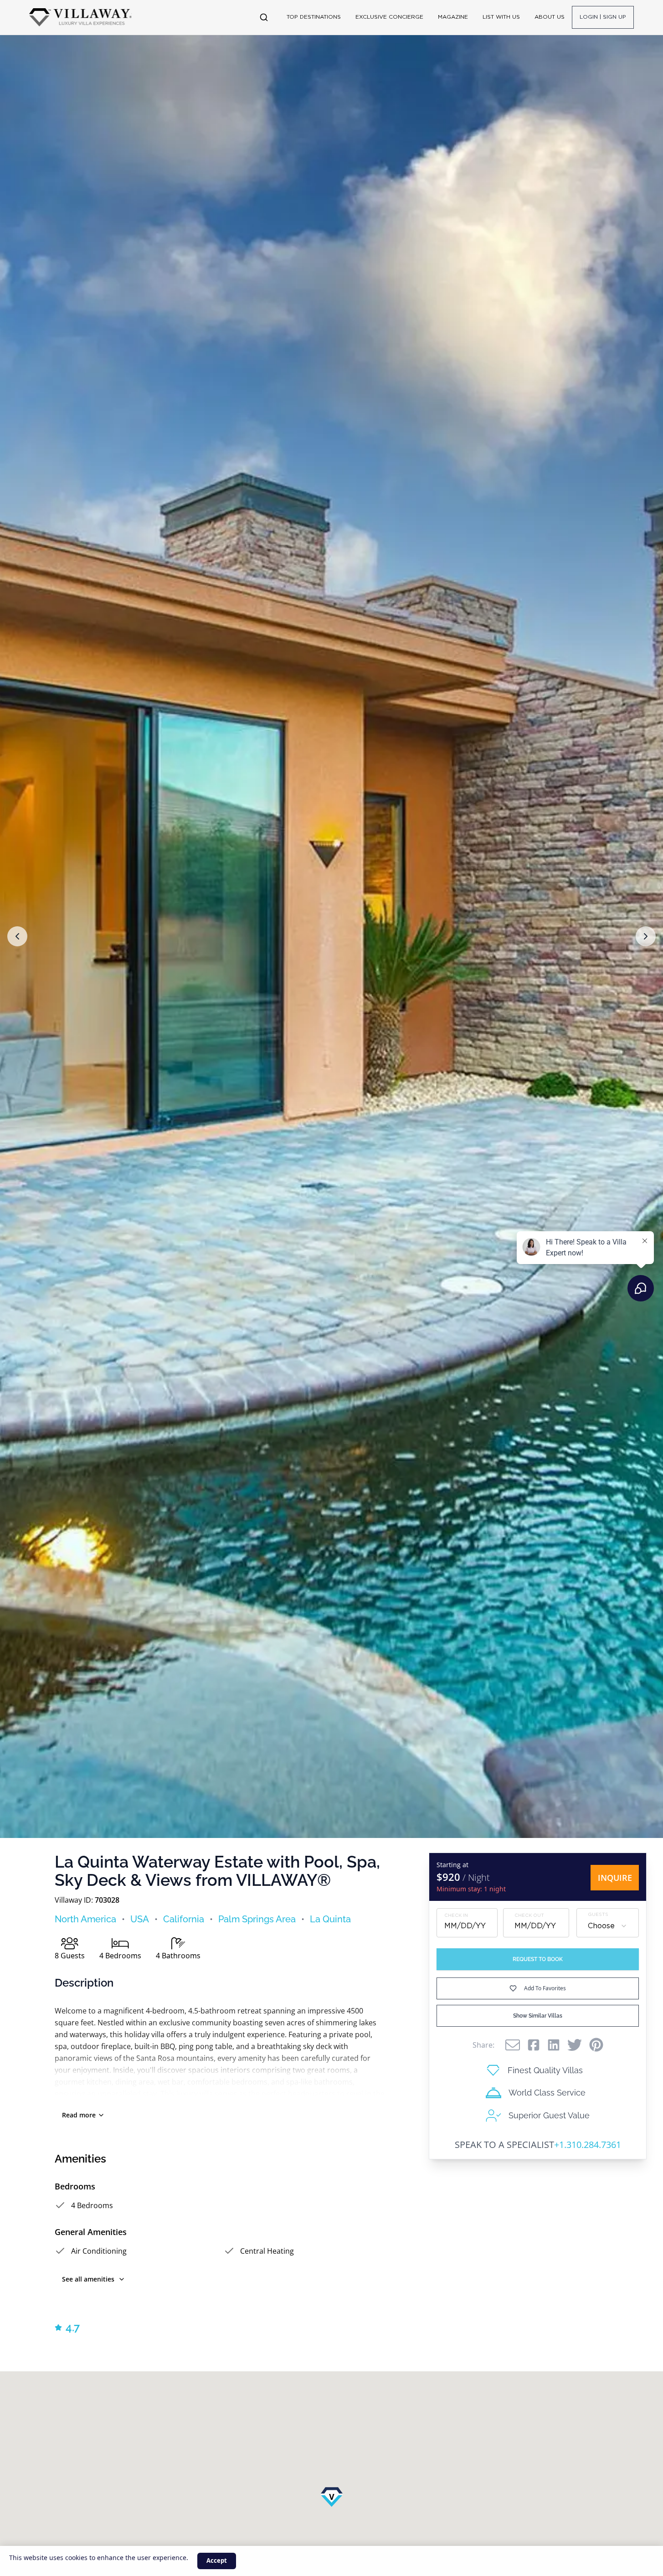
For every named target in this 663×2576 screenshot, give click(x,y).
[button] (17, 936)
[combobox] (608, 1926)
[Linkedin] (554, 2045)
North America (85, 1919)
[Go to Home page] (80, 17)
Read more (79, 2115)
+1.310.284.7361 (588, 2145)
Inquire (615, 1878)
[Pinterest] (596, 2045)
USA (140, 1919)
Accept (217, 2561)
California (184, 1919)
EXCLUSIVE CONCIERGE (389, 17)
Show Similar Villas (538, 2016)
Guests (598, 1914)
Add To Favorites (545, 1988)
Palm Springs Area (257, 1919)
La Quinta (330, 1919)
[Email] (513, 2045)
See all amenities (88, 2279)
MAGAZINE (453, 17)
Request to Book (538, 1959)
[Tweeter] (575, 2045)
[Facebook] (534, 2045)
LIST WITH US (501, 17)
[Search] (264, 17)
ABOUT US (550, 17)
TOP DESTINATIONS (314, 17)
